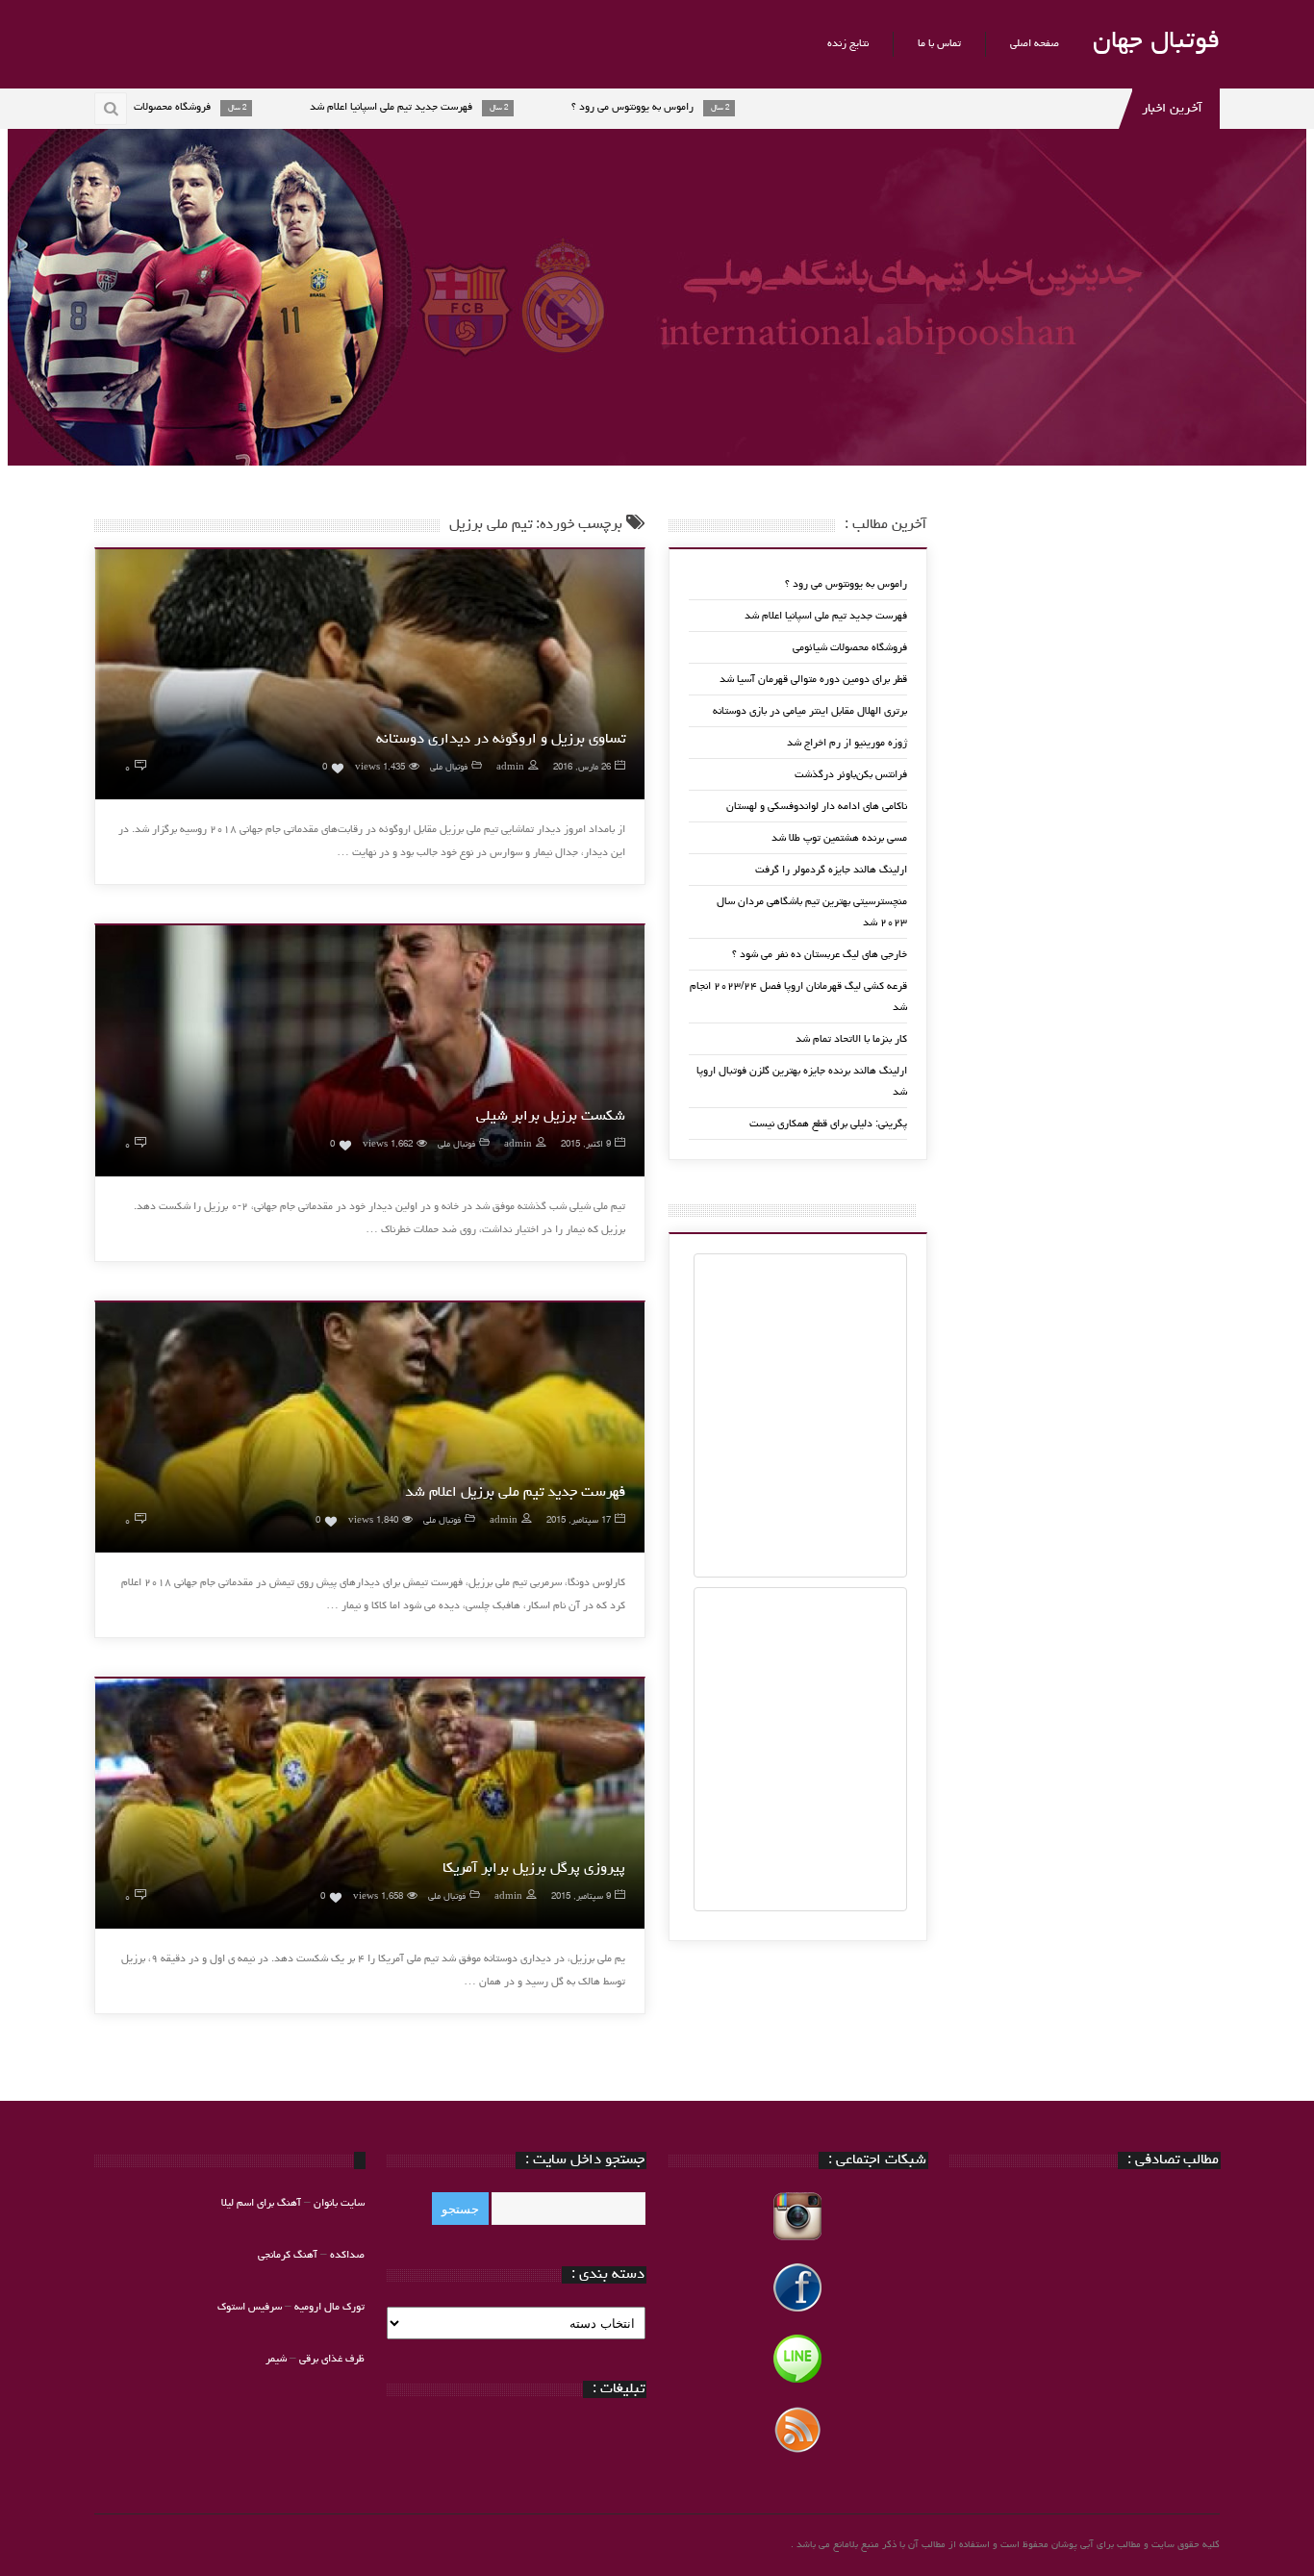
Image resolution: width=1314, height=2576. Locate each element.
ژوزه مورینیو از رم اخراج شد (847, 743)
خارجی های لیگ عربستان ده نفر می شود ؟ (820, 955)
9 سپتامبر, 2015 (581, 1897)
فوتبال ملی (449, 768)
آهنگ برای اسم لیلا (261, 2203)
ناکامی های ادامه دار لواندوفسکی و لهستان (817, 807)
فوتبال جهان (1156, 42)
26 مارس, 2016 (582, 768)
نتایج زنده (848, 44)
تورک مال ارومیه (329, 2307)
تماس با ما (939, 44)
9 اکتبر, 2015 (586, 1145)
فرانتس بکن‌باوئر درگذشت (851, 775)
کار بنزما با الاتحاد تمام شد (851, 1039)
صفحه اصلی (1035, 44)
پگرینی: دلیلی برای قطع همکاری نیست (828, 1124)
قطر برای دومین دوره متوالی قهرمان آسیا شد (813, 680)
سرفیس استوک (251, 2307)
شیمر (276, 2359)
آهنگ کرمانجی (288, 2255)
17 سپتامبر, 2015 (579, 1521)
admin (510, 768)
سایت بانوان (339, 2203)
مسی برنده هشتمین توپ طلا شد (839, 838)
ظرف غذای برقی (332, 2359)
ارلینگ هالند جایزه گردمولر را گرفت (831, 870)
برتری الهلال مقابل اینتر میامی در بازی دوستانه (810, 711)
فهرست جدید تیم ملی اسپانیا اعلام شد (826, 616)
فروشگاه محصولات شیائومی (850, 648)
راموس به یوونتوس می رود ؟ (846, 584)
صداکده (347, 2255)
